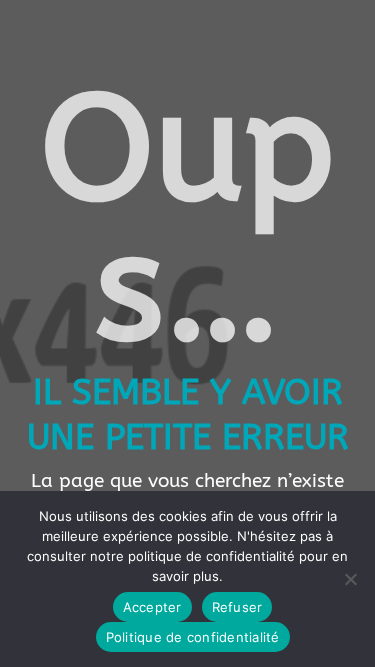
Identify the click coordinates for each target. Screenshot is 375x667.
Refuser (237, 607)
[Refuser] (350, 579)
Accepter (152, 607)
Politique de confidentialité (193, 637)
